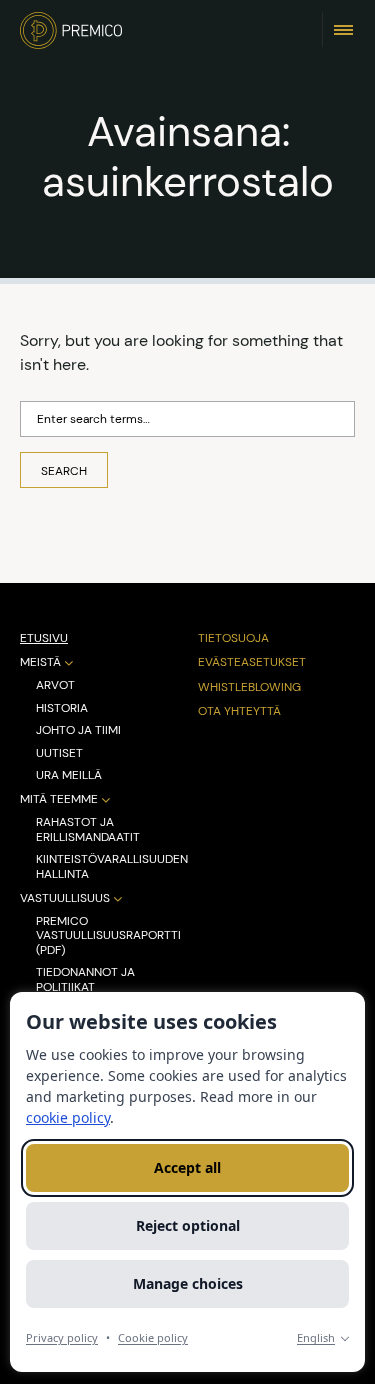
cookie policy (68, 1117)
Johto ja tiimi (78, 730)
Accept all (187, 1167)
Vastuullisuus (65, 898)
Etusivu (44, 638)
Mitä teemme (59, 799)
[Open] (343, 28)
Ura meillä (69, 775)
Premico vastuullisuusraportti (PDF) (108, 935)
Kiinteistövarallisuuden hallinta (112, 866)
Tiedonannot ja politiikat (85, 979)
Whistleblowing (249, 687)
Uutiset (59, 753)
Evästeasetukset (252, 662)
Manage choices (188, 1283)
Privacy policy (62, 1337)
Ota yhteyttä (239, 711)
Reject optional (188, 1225)
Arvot (55, 685)
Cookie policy (153, 1337)
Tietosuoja (233, 638)
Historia (62, 708)
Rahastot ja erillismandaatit (88, 829)
